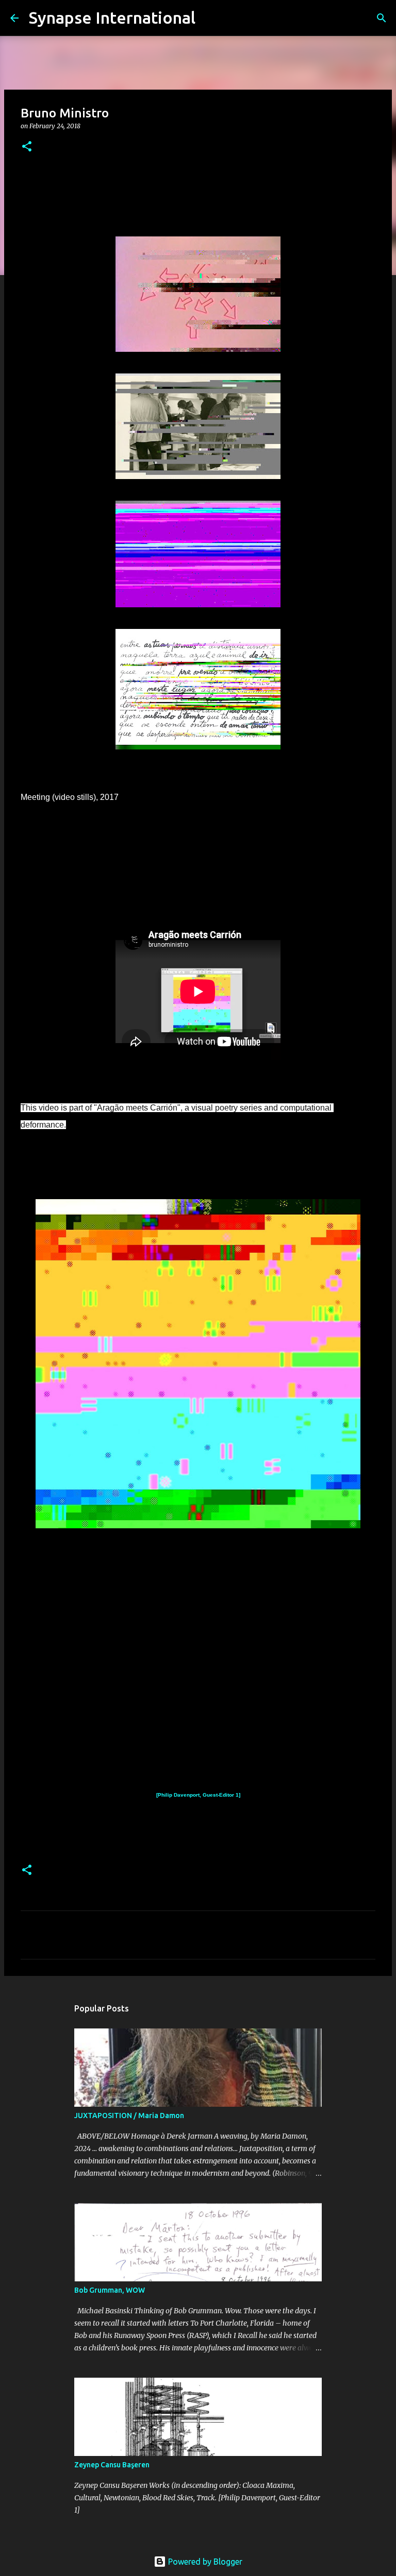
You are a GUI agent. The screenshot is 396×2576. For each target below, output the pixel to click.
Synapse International (112, 18)
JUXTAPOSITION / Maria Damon (129, 2116)
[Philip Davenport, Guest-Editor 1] (198, 1795)
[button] (27, 147)
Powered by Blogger (204, 2562)
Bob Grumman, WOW (110, 2290)
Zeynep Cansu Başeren (112, 2465)
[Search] (210, 18)
